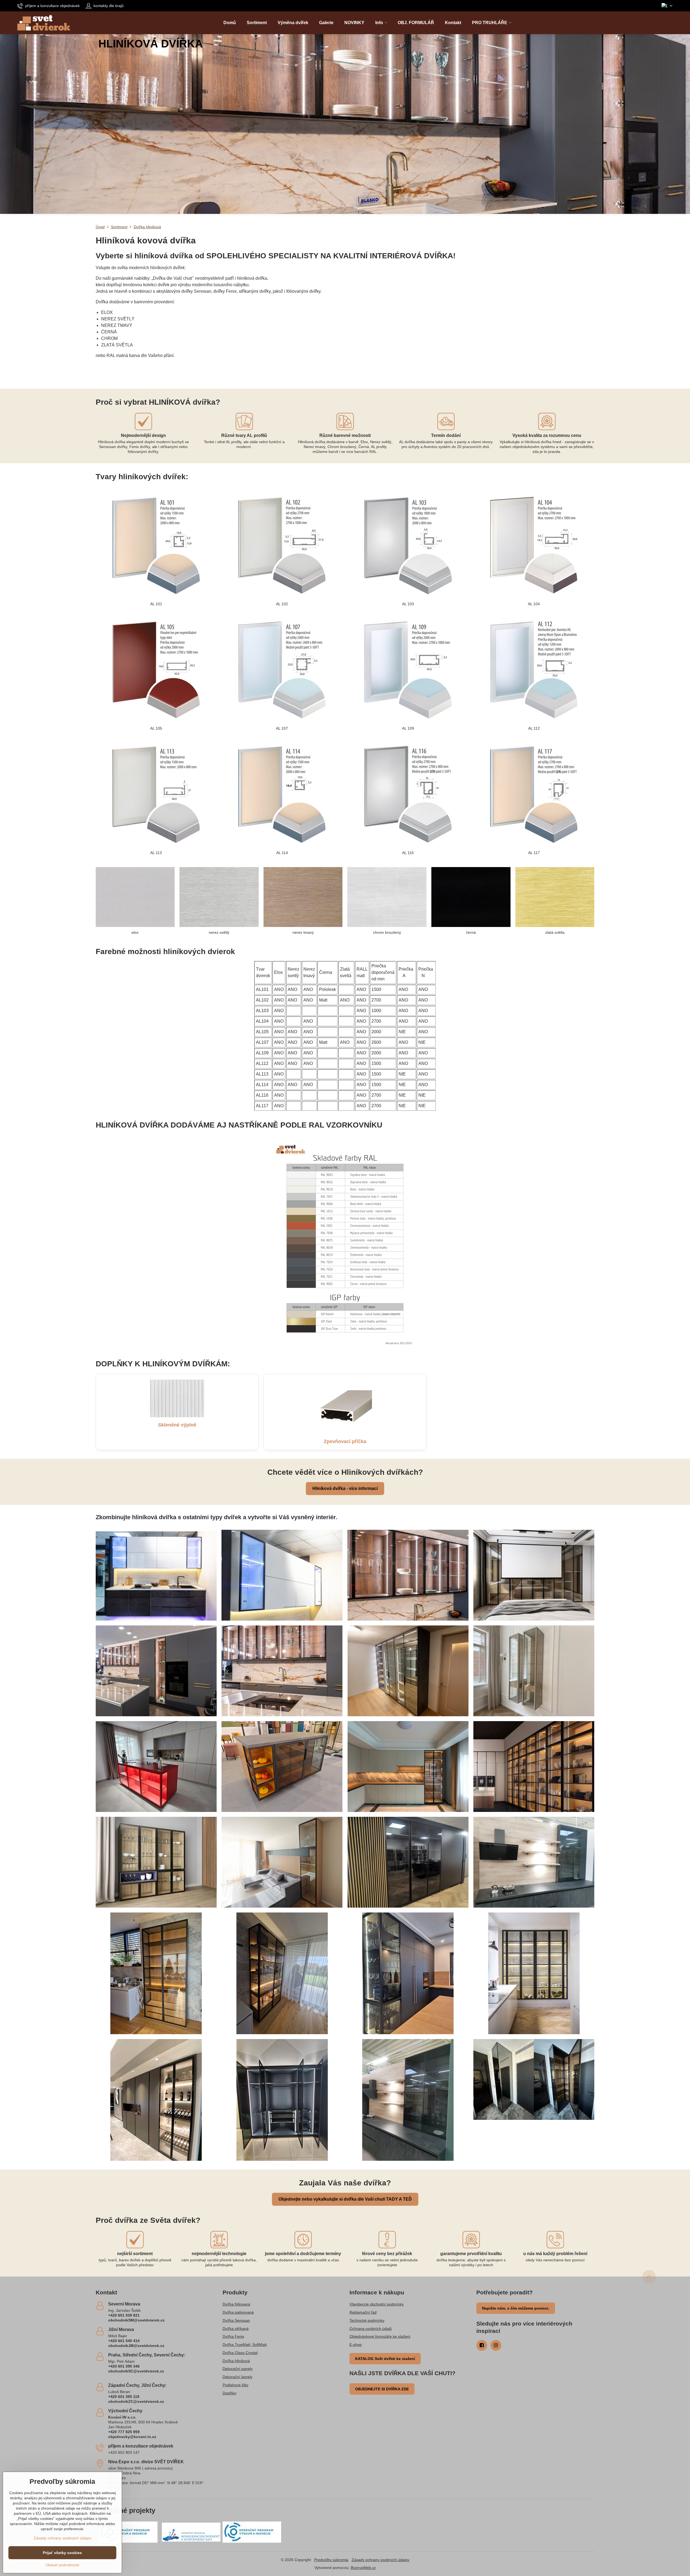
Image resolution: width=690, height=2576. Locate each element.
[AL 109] (408, 669)
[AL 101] (156, 544)
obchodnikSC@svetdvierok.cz (136, 2371)
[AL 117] (534, 793)
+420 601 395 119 (124, 2397)
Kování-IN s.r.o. (122, 2417)
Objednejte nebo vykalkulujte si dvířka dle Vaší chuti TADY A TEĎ (345, 2199)
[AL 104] (534, 544)
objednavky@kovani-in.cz (132, 2437)
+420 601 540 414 (124, 2341)
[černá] (471, 897)
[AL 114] (282, 793)
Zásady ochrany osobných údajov (381, 2560)
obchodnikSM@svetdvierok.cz (136, 2320)
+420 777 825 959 (124, 2432)
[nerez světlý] (219, 897)
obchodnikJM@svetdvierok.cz (136, 2346)
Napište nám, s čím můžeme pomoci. (516, 2308)
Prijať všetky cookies (62, 2553)
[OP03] (252, 2532)
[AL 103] (408, 544)
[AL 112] (534, 669)
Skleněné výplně (177, 1425)
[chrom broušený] (387, 897)
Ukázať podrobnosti (62, 2565)
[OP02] (128, 2532)
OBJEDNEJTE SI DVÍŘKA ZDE (382, 2389)
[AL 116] (408, 793)
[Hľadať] (668, 23)
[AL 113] (156, 793)
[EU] (191, 2532)
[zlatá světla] (555, 897)
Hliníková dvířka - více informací (345, 1488)
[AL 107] (282, 669)
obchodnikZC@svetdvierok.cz (136, 2401)
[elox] (135, 897)
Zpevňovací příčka (345, 1441)
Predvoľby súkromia (331, 2560)
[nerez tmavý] (303, 897)
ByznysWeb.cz (363, 2568)
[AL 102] (282, 544)
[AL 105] (156, 669)
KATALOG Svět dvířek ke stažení (385, 2359)
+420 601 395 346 (124, 2366)
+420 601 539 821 (124, 2315)
